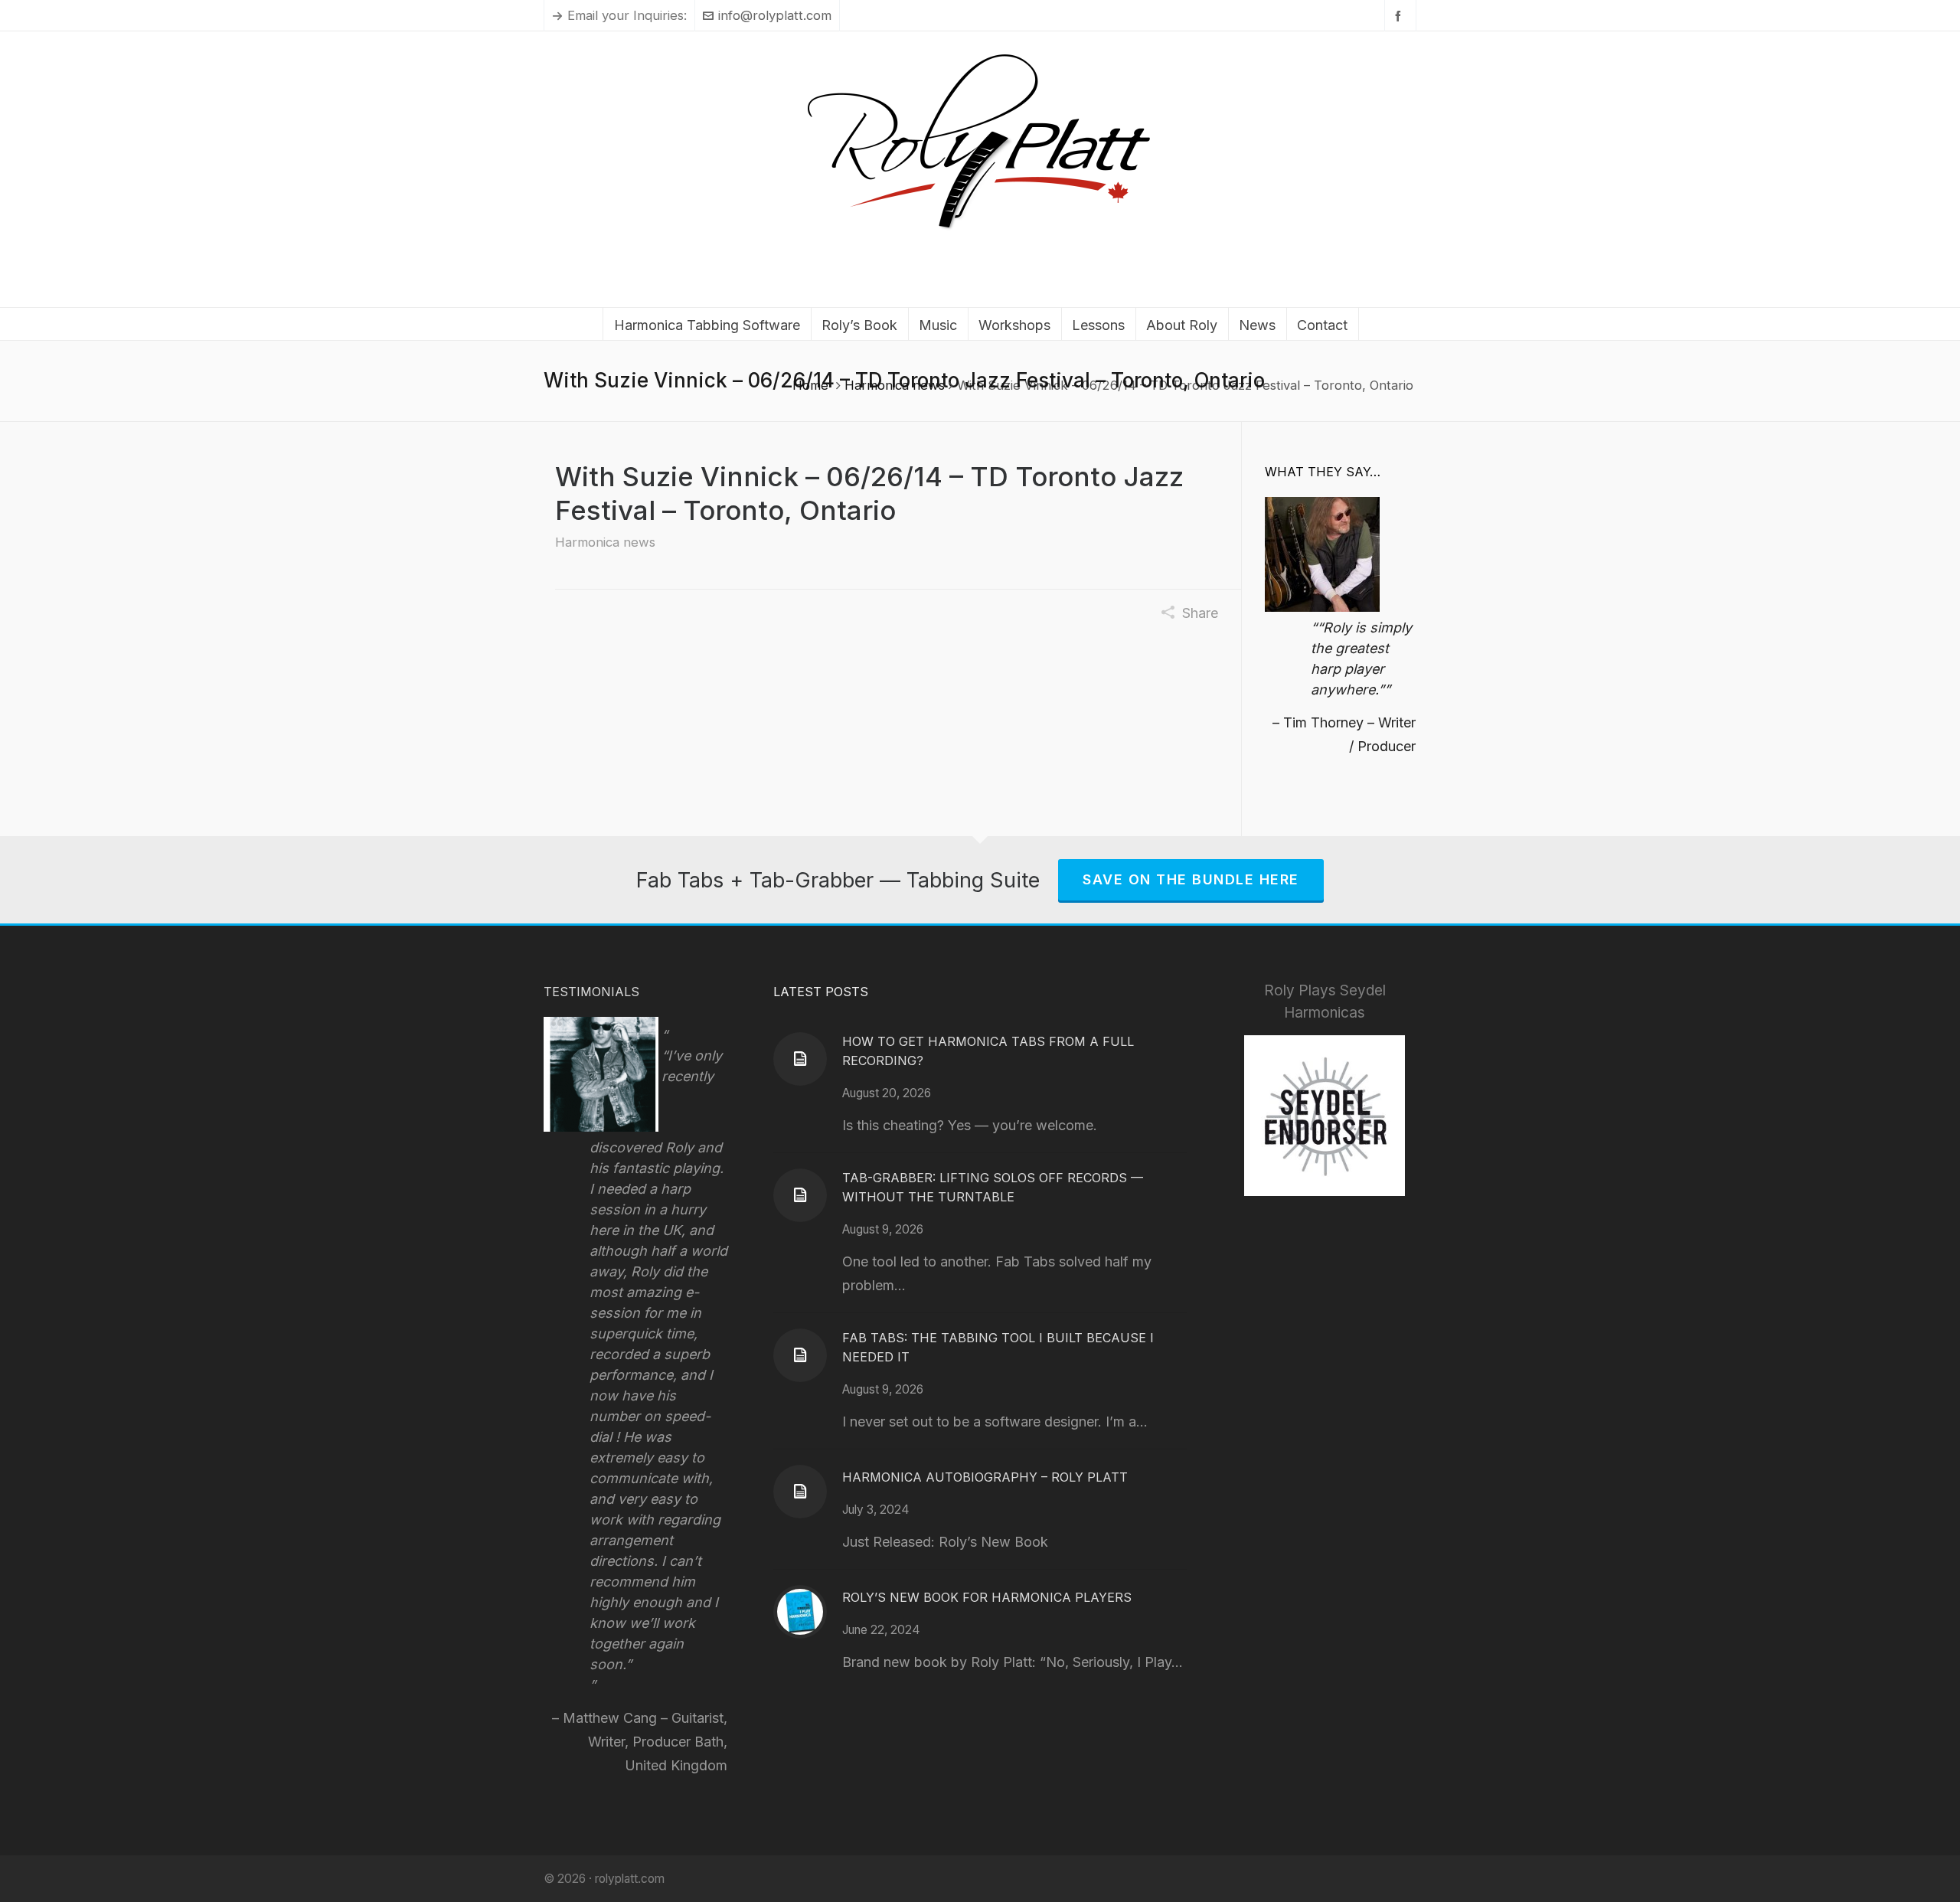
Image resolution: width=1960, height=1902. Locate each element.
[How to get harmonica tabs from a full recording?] (800, 1059)
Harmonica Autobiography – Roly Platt (985, 1477)
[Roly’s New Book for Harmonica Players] (800, 1612)
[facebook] (1400, 16)
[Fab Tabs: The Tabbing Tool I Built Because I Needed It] (800, 1355)
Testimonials (591, 992)
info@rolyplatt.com (775, 15)
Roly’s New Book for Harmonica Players (987, 1597)
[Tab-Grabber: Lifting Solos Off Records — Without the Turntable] (800, 1195)
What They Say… (1323, 472)
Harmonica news (895, 385)
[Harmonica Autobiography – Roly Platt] (800, 1492)
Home (810, 385)
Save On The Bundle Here (1191, 879)
